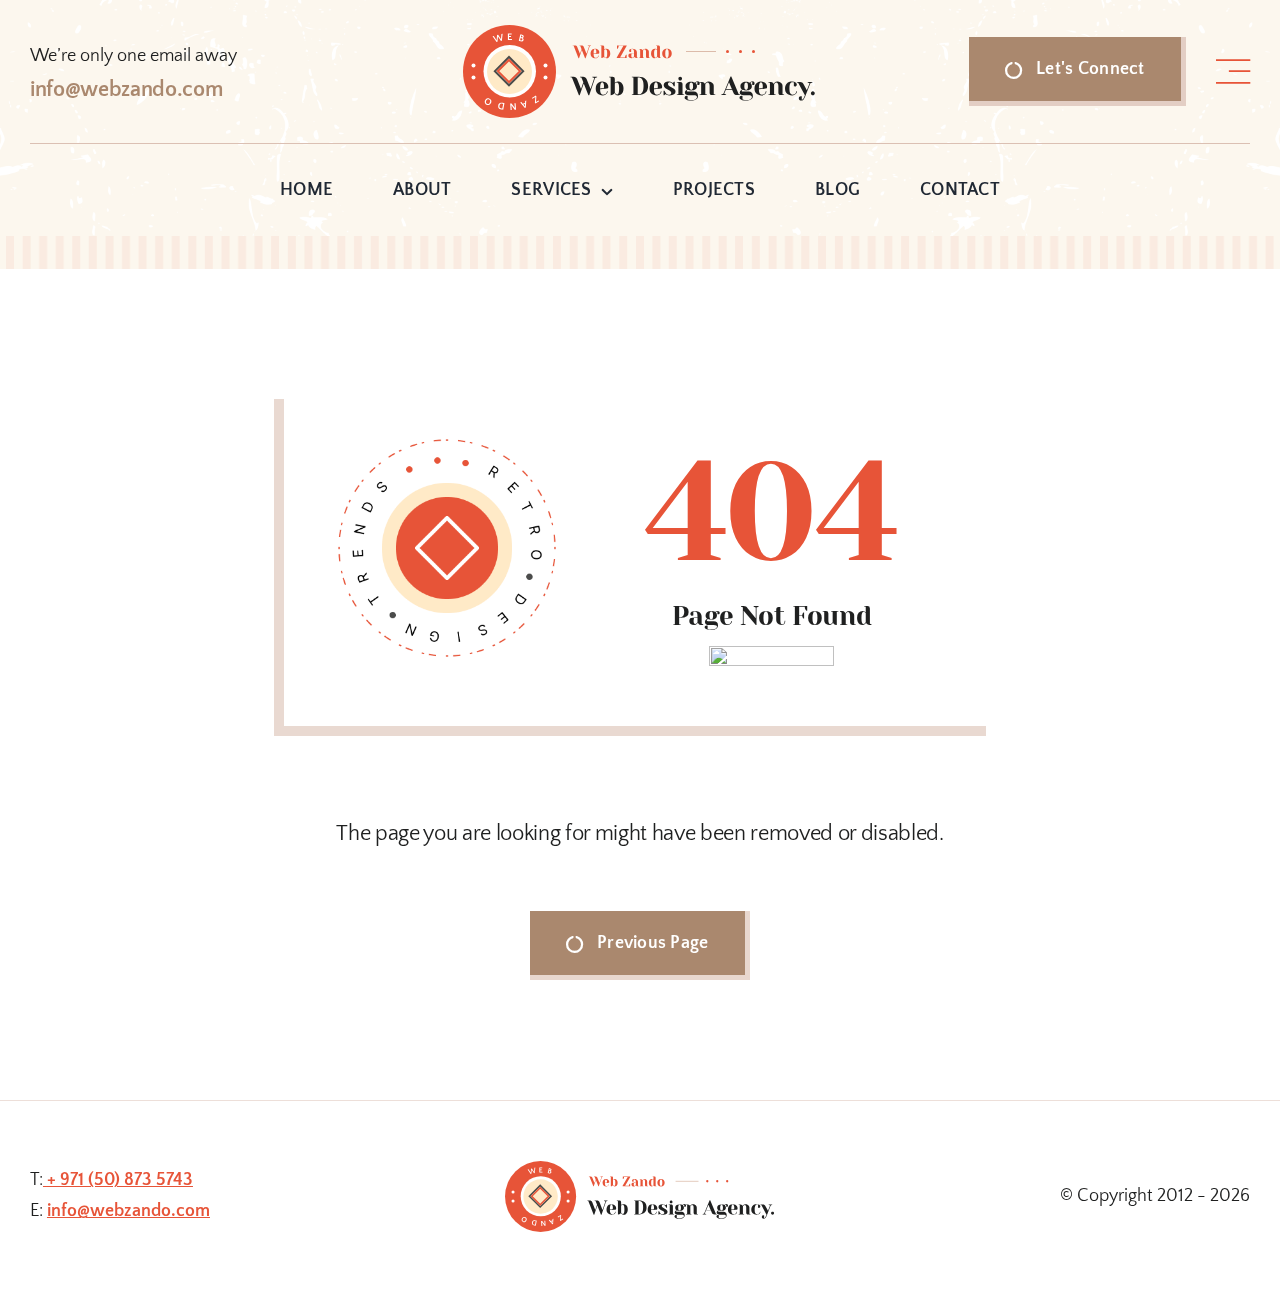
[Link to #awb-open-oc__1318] (1233, 72)
